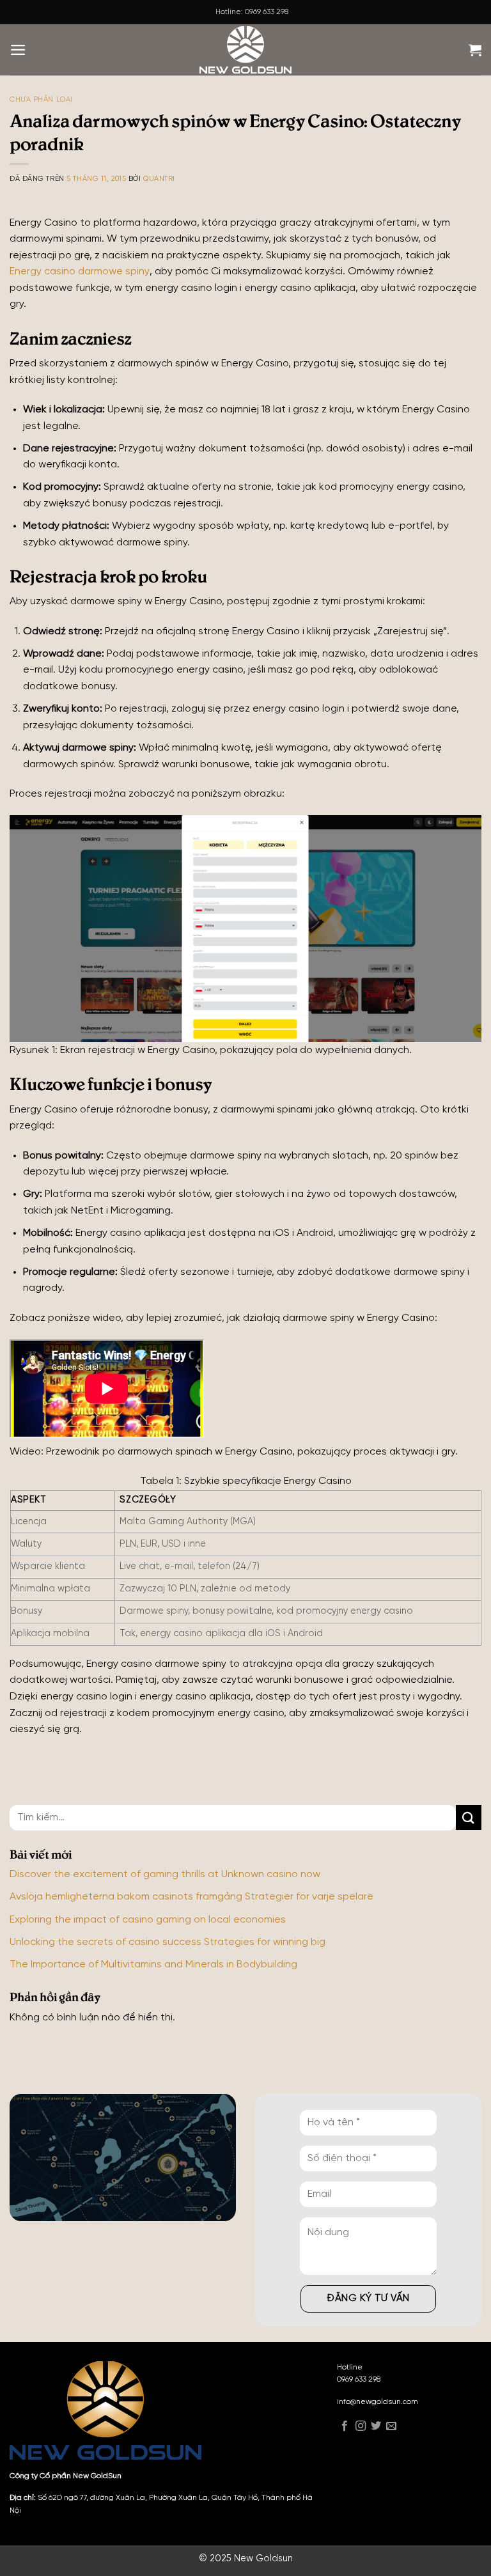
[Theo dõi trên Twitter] (376, 2427)
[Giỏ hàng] (475, 50)
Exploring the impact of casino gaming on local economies (148, 1920)
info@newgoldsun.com (378, 2402)
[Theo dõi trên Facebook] (345, 2427)
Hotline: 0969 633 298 (252, 12)
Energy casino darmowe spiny (80, 271)
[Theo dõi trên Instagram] (361, 2427)
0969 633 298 (359, 2379)
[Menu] (18, 50)
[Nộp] (469, 1817)
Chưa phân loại (41, 100)
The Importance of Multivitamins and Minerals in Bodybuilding (153, 1964)
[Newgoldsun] (245, 50)
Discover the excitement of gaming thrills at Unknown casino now (165, 1874)
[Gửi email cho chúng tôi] (391, 2427)
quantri (159, 179)
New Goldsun (263, 2559)
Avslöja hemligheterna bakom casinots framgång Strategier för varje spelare (191, 1897)
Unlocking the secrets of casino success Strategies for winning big (168, 1942)
